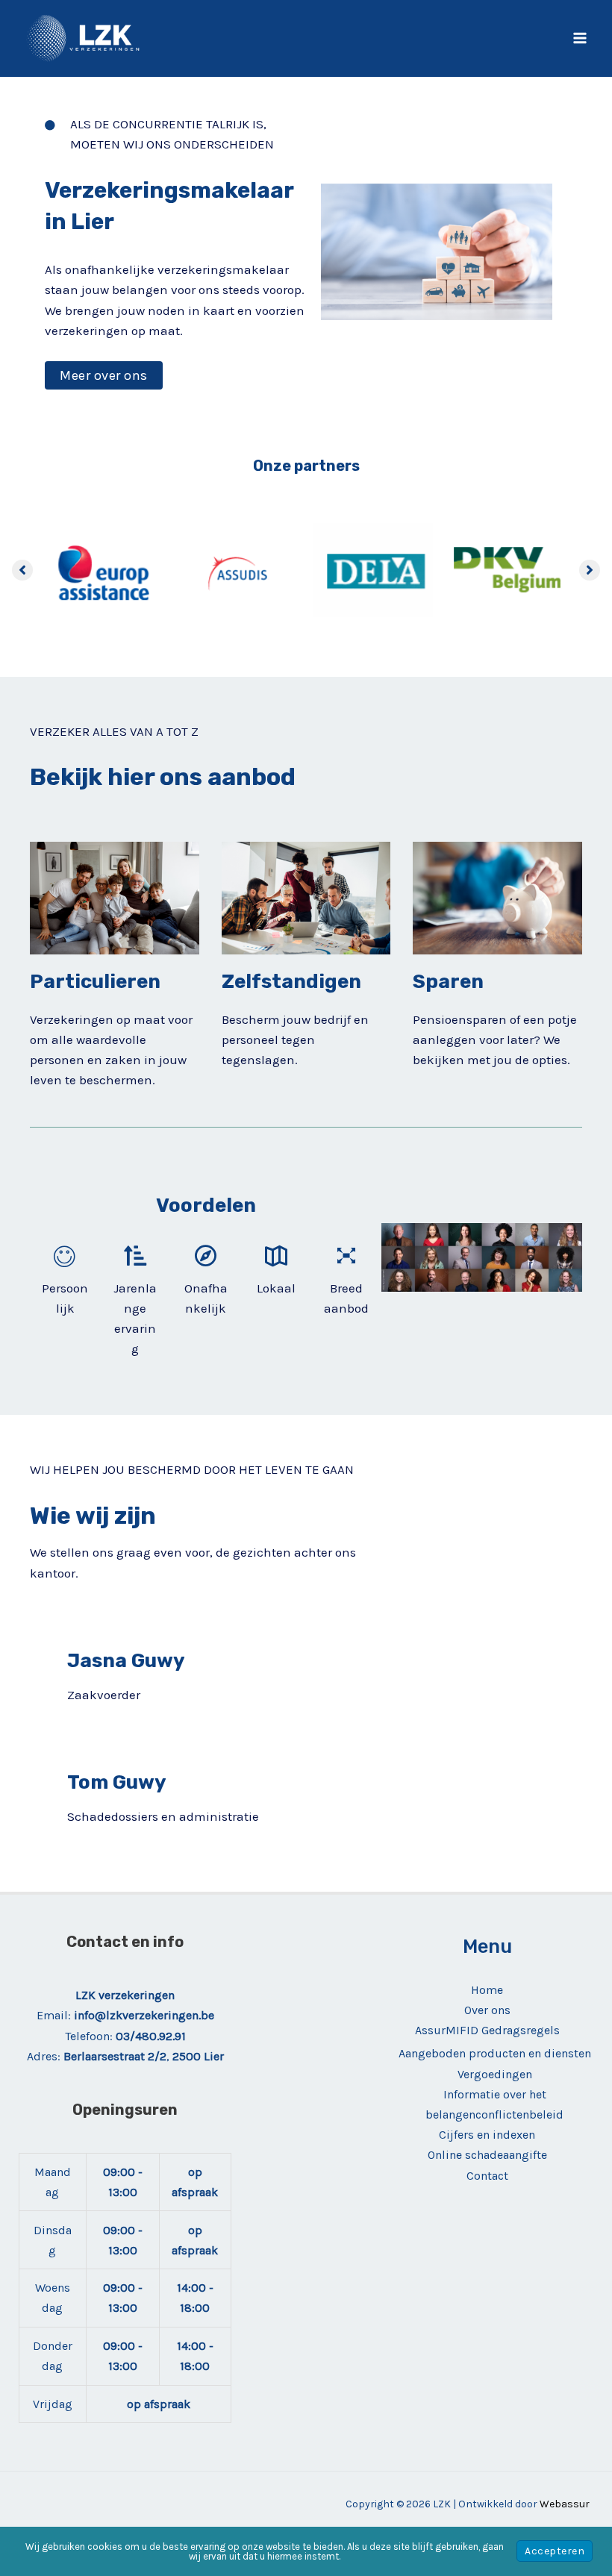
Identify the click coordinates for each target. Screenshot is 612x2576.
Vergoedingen (495, 2074)
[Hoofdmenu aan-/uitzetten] (581, 39)
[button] (104, 375)
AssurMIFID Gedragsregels (487, 2030)
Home (487, 1990)
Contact (487, 2176)
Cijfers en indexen (487, 2135)
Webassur (565, 2504)
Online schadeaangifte (487, 2155)
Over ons (487, 2010)
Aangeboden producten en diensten (495, 2053)
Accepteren (555, 2551)
